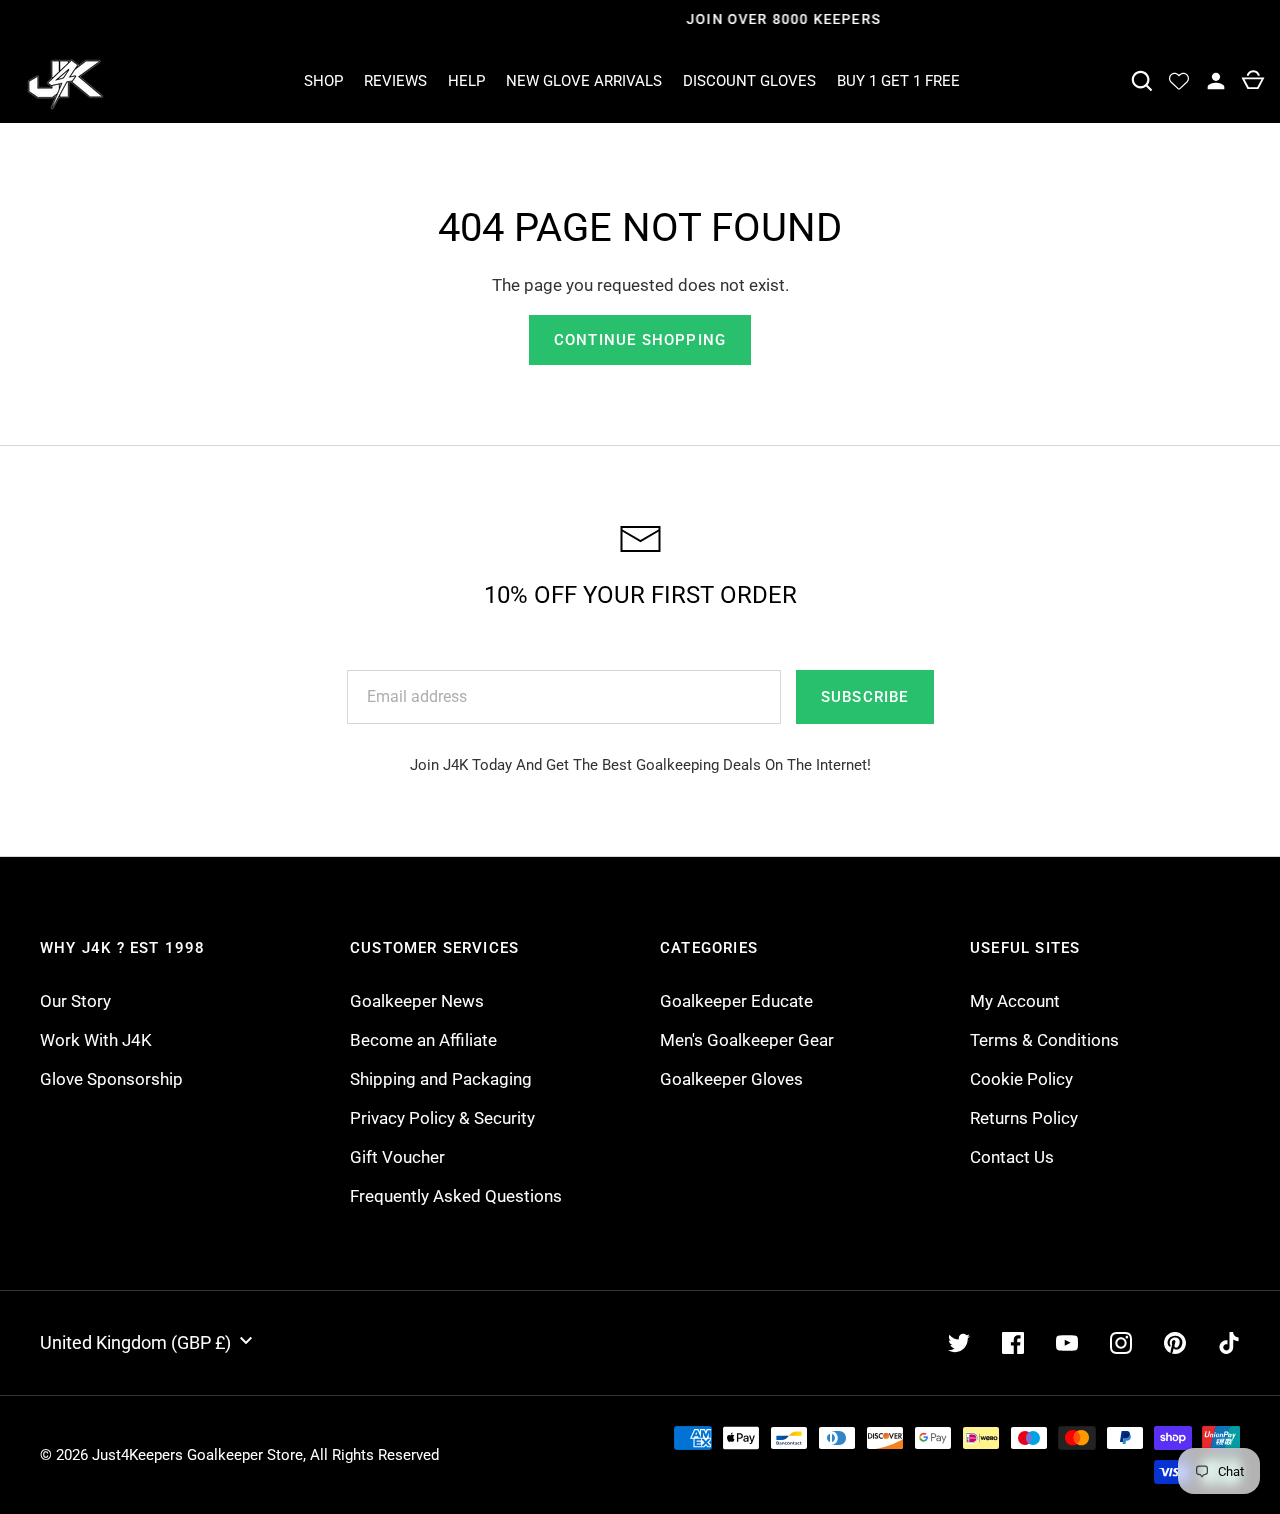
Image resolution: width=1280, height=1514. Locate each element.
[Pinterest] (1175, 1343)
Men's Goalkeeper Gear (747, 1040)
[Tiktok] (1229, 1343)
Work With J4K (96, 1040)
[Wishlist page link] (1178, 81)
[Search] (1141, 81)
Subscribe (865, 697)
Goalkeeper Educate (736, 1001)
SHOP (323, 81)
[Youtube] (1067, 1343)
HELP (466, 81)
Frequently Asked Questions (456, 1196)
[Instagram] (1121, 1343)
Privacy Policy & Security (442, 1118)
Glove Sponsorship (111, 1079)
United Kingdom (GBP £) (135, 1342)
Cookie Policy (1021, 1079)
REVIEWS (395, 81)
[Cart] (1252, 81)
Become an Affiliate (423, 1040)
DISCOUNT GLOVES (749, 81)
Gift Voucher (397, 1157)
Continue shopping (640, 340)
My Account (1015, 1001)
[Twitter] (959, 1343)
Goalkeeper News (417, 1001)
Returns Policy (1024, 1118)
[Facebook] (1013, 1343)
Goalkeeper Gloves (731, 1079)
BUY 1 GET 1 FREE (898, 81)
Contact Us (1012, 1157)
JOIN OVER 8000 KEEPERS (640, 19)
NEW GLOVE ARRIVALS (584, 81)
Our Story (75, 1001)
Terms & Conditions (1044, 1040)
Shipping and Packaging (441, 1079)
